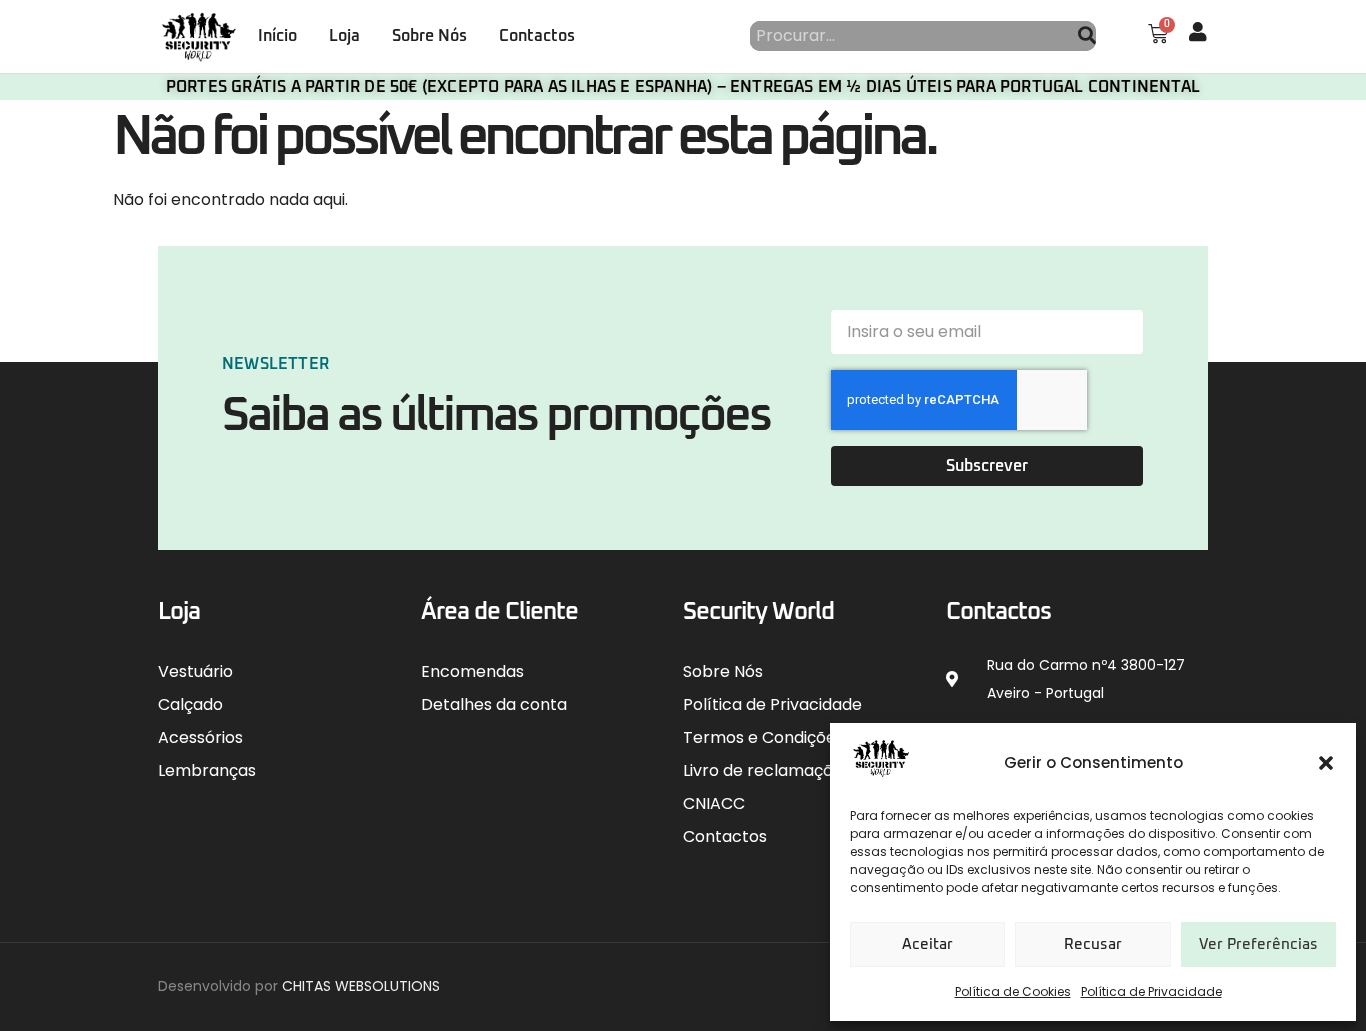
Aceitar (927, 944)
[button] (1326, 763)
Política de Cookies (1013, 991)
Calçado (190, 704)
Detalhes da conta (494, 704)
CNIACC (714, 803)
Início (277, 36)
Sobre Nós (429, 36)
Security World (758, 612)
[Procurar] (1087, 36)
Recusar (1093, 944)
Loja (344, 36)
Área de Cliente (499, 612)
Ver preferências (1258, 944)
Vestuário (195, 671)
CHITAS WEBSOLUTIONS (361, 986)
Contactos (537, 36)
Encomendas (472, 671)
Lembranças (207, 770)
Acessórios (200, 737)
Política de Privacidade (1151, 991)
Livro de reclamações (767, 770)
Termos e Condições (763, 737)
